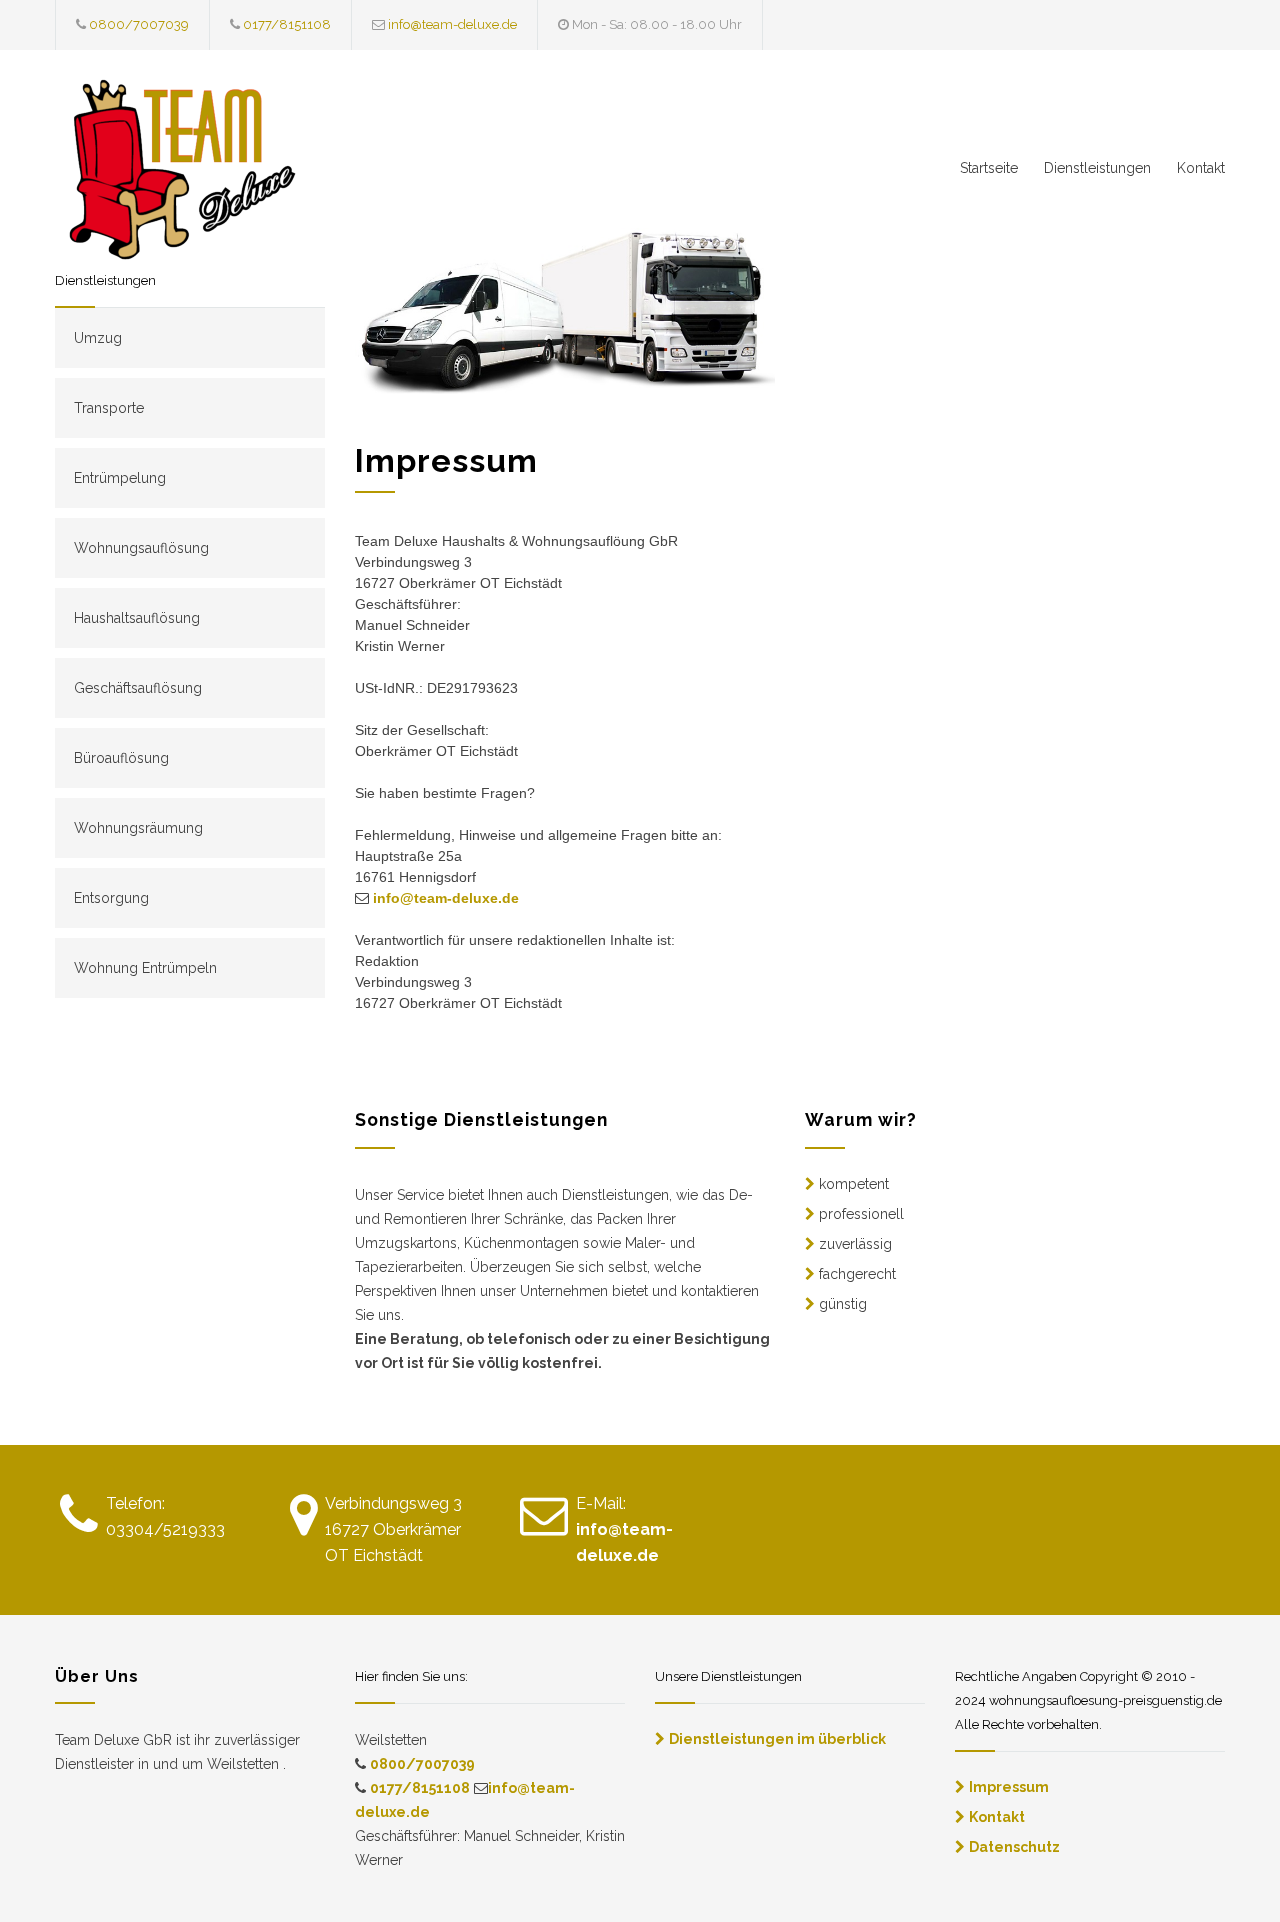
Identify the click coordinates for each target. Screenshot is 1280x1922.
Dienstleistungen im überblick (777, 1739)
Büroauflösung (121, 758)
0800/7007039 (139, 24)
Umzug (98, 338)
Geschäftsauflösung (138, 688)
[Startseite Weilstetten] (240, 174)
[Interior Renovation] (565, 306)
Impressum (1009, 1787)
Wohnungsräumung (138, 828)
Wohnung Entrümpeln (145, 968)
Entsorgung (111, 898)
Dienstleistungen (1097, 168)
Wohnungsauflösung (141, 548)
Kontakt (1201, 168)
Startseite (989, 168)
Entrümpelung (120, 478)
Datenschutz (1014, 1847)
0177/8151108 (287, 24)
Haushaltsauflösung (137, 618)
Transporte (109, 408)
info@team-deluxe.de (452, 24)
